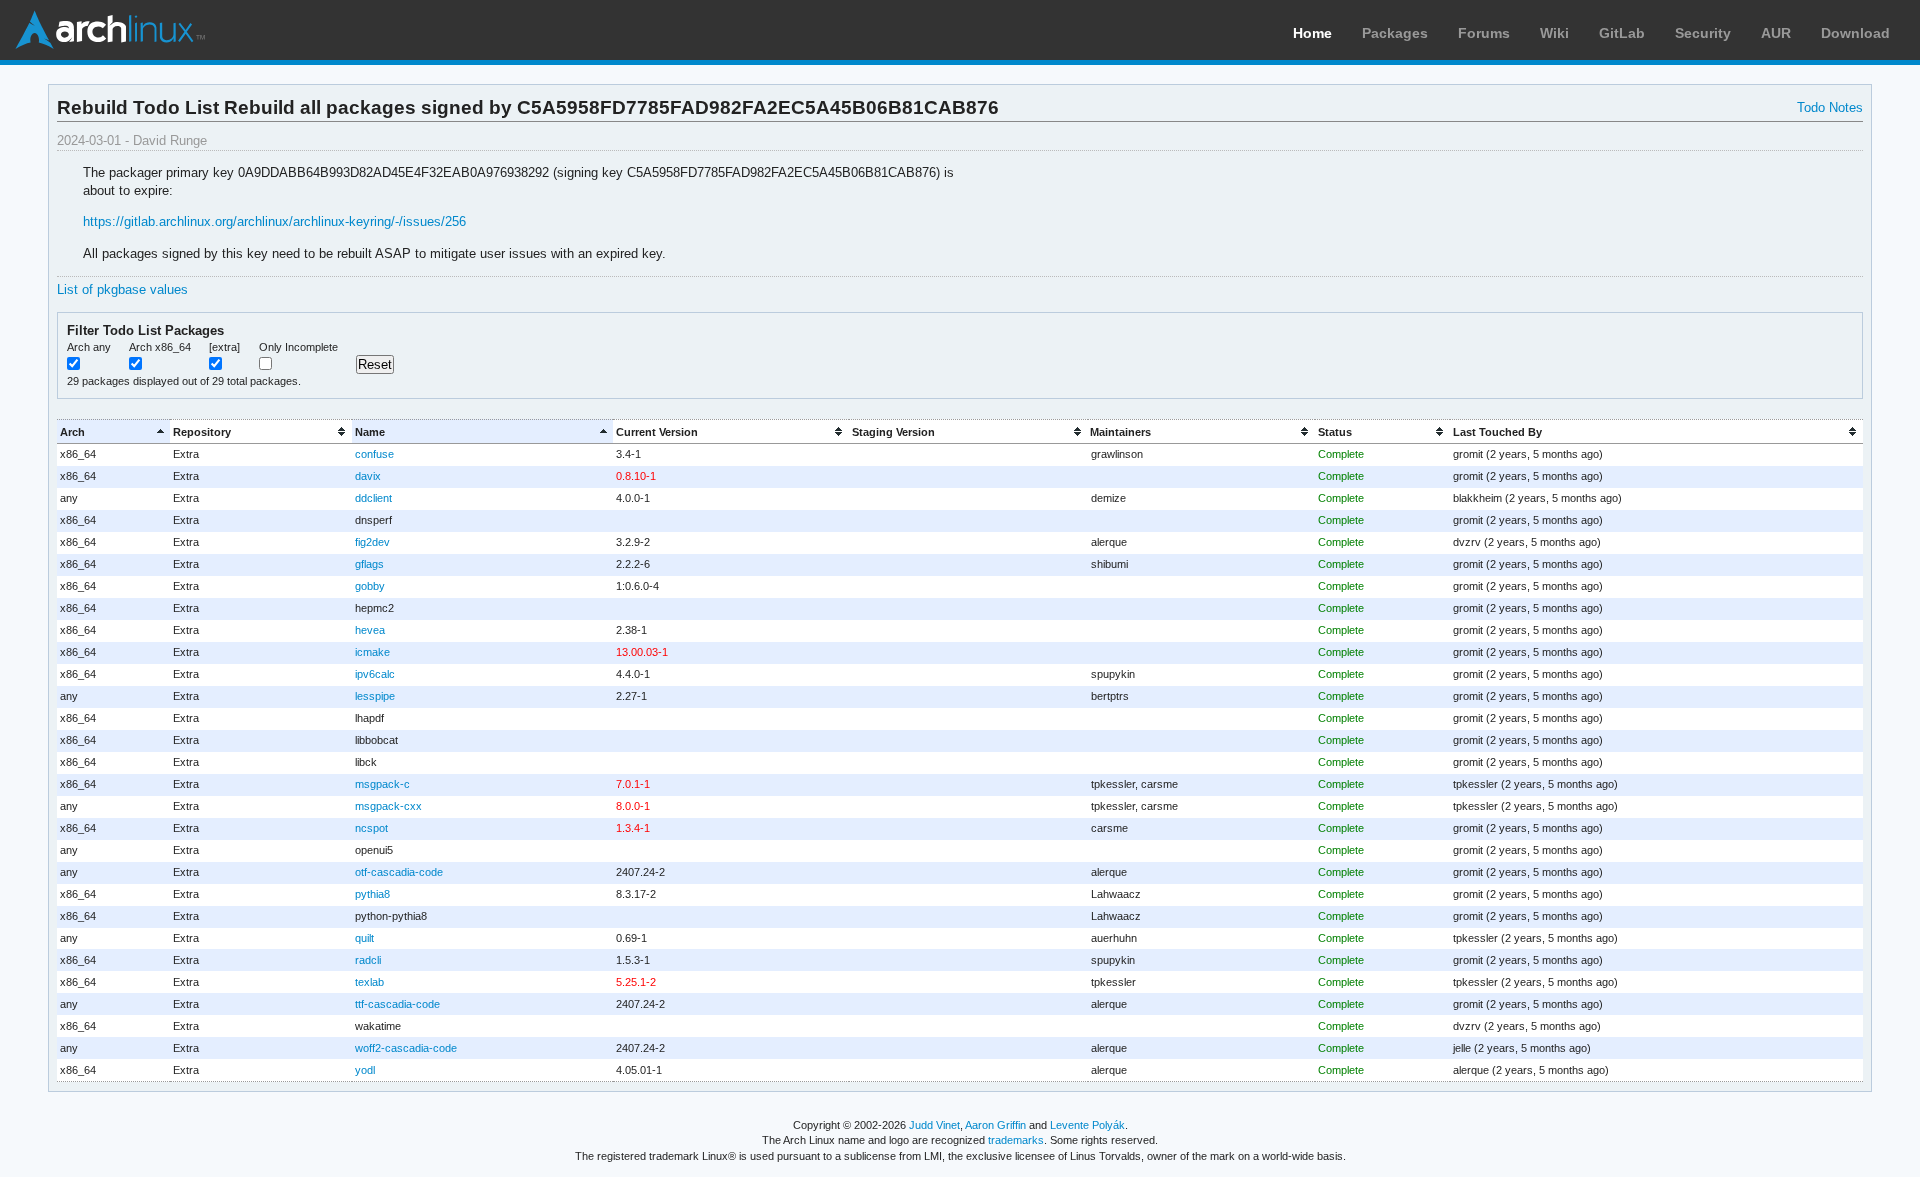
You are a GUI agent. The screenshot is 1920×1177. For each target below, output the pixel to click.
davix (368, 476)
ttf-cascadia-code (397, 1004)
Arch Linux (110, 30)
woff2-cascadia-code (406, 1048)
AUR (1776, 33)
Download (1855, 33)
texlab (369, 982)
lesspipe (375, 696)
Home (1312, 33)
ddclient (373, 498)
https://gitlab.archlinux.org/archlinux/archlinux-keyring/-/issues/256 (274, 221)
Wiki (1554, 33)
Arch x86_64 (160, 347)
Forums (1484, 33)
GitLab (1622, 33)
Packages (1395, 33)
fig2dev (372, 542)
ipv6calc (375, 674)
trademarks (1016, 1140)
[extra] (224, 347)
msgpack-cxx (388, 806)
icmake (372, 652)
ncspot (371, 828)
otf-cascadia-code (399, 872)
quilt (364, 938)
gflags (369, 564)
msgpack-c (382, 784)
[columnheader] (113, 431)
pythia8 (372, 894)
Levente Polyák (1087, 1125)
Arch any (89, 347)
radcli (368, 960)
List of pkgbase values (122, 289)
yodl (365, 1070)
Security (1703, 33)
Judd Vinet (934, 1125)
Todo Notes (1830, 107)
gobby (370, 586)
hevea (370, 630)
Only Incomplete (298, 347)
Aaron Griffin (995, 1125)
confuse (374, 454)
